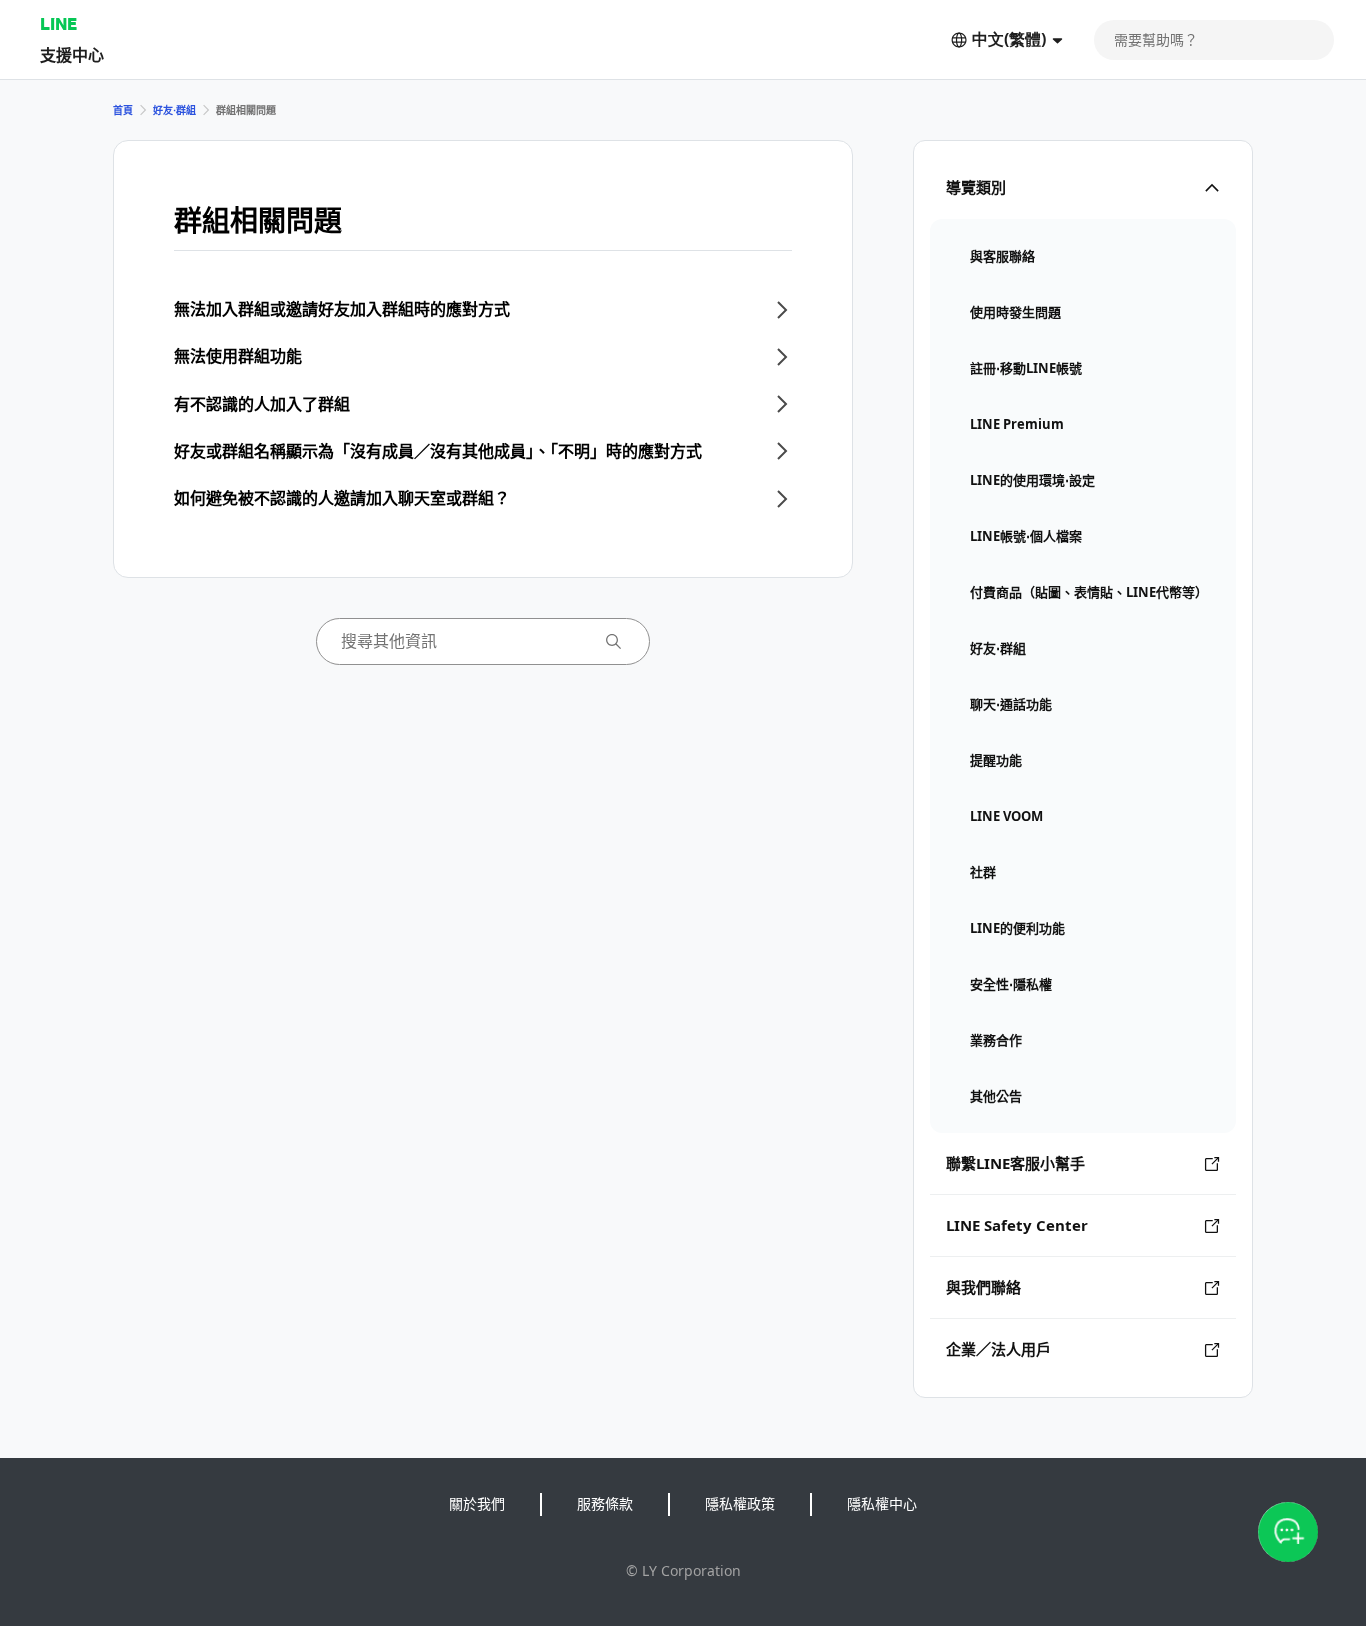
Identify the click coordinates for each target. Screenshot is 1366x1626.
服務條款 (605, 1503)
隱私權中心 (882, 1503)
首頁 (123, 110)
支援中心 (72, 54)
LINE (58, 23)
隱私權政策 (740, 1503)
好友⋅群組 (174, 110)
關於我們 (477, 1503)
